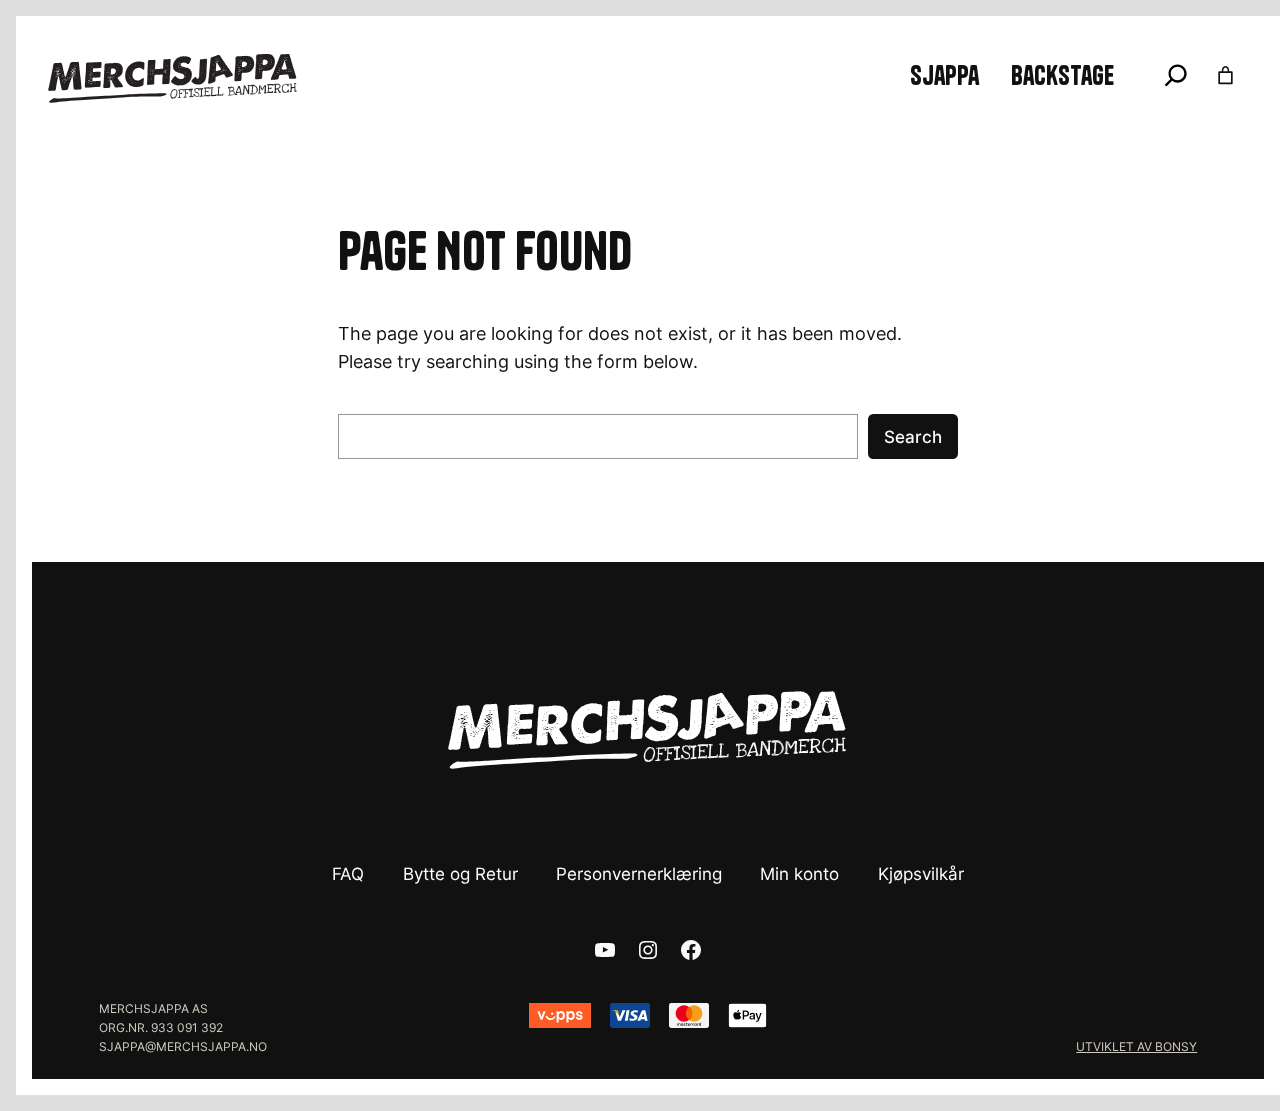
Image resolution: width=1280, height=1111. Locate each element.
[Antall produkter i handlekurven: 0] (1225, 75)
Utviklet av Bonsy (1136, 1046)
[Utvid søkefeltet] (1176, 75)
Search (913, 437)
